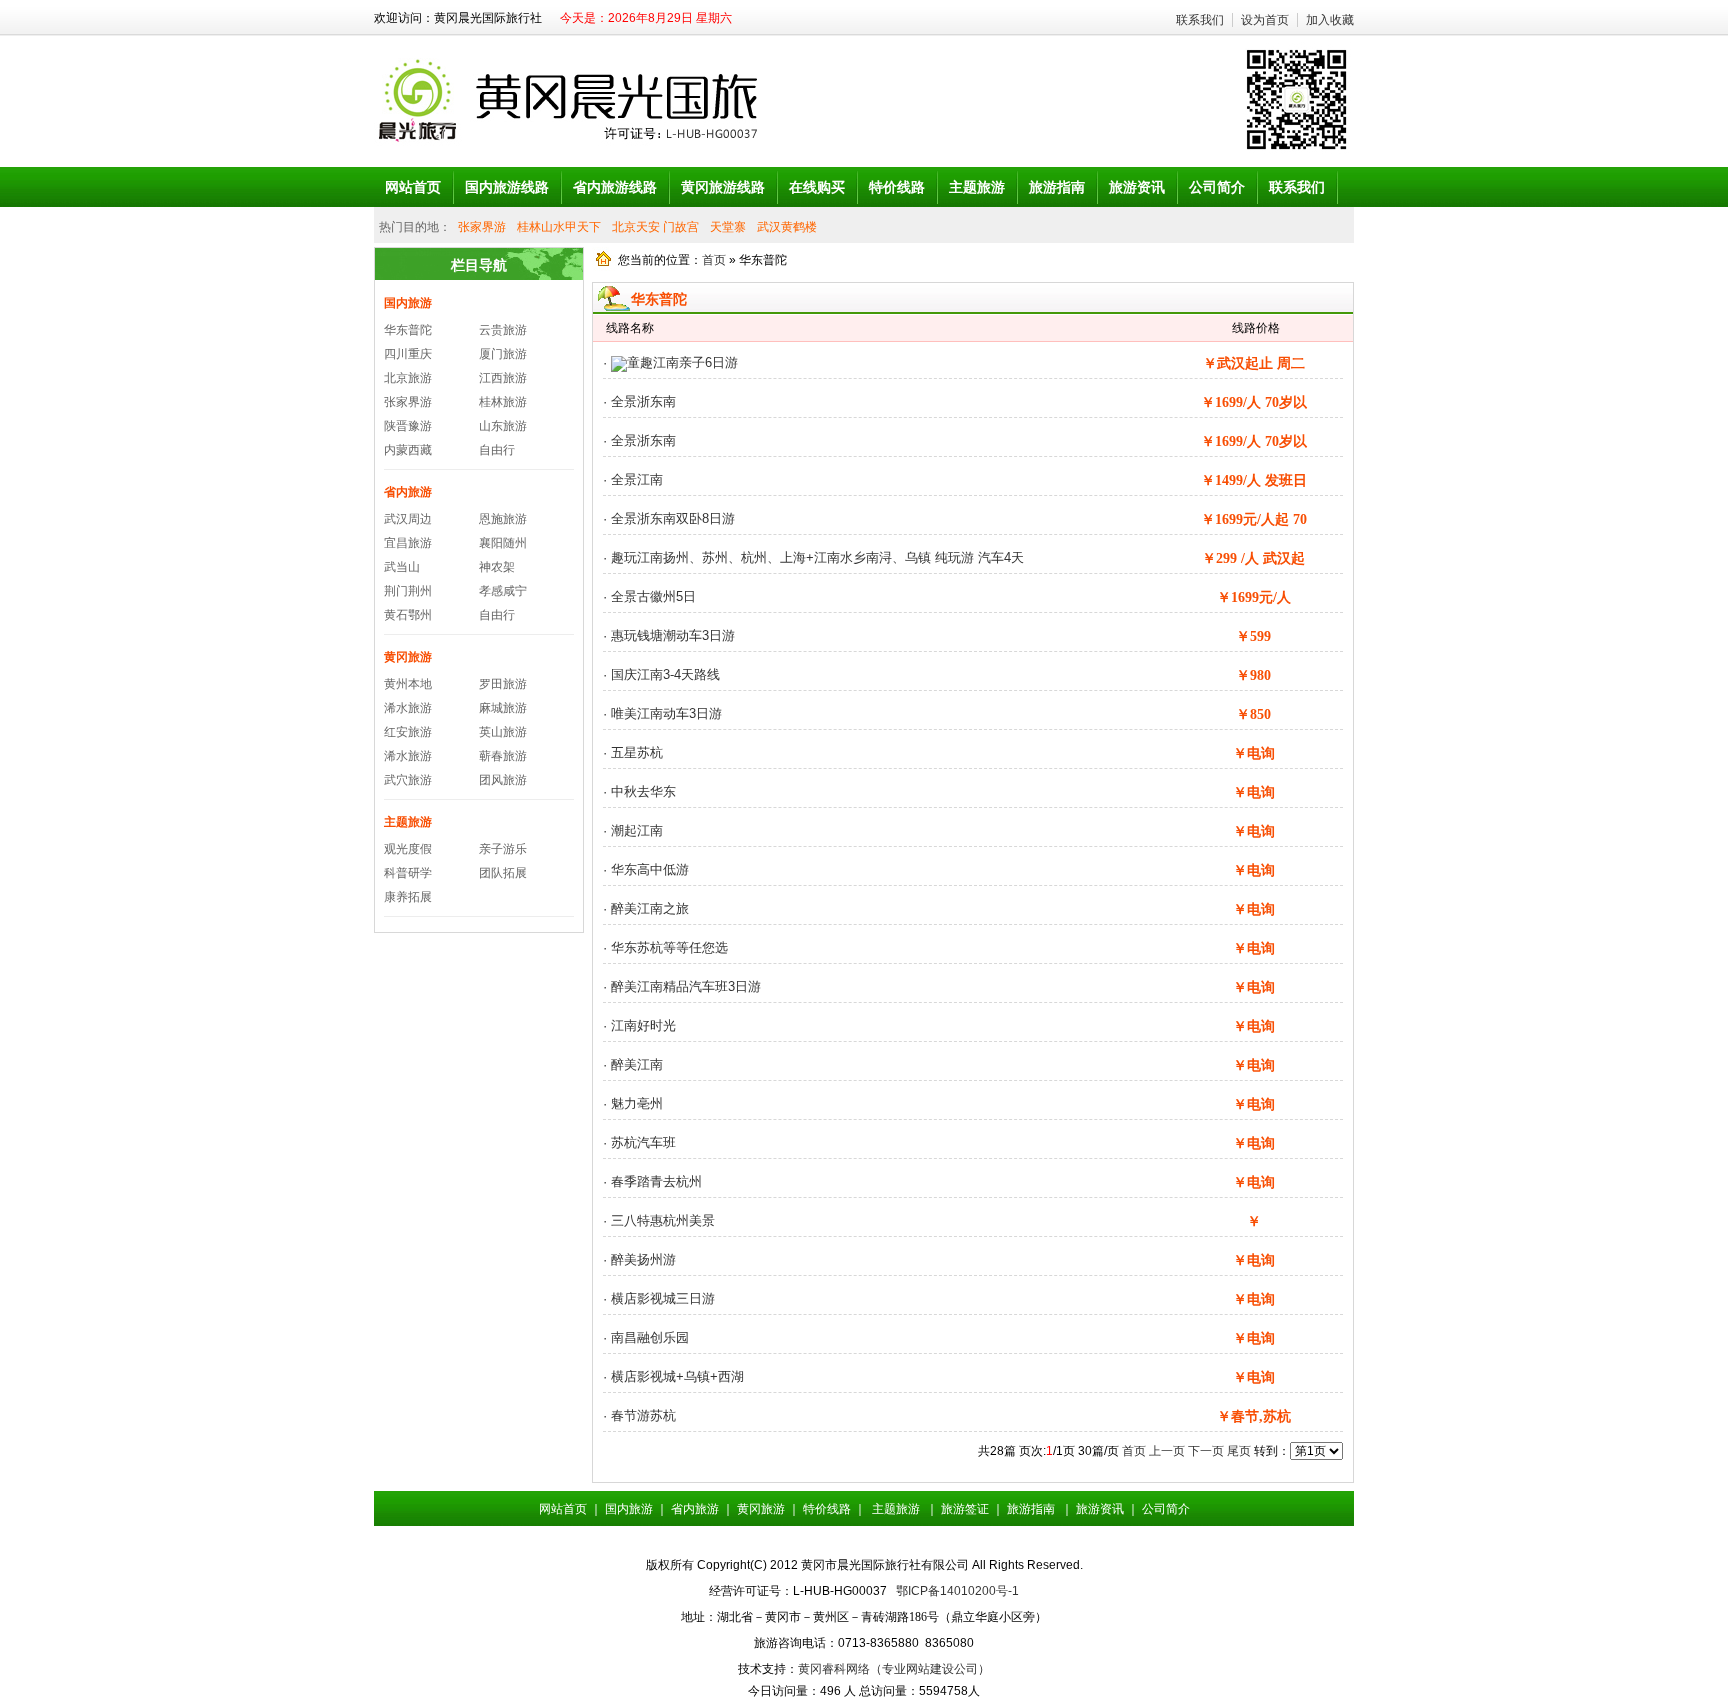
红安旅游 (408, 732)
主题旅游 (408, 822)
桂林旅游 (503, 402)
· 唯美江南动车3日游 (662, 713)
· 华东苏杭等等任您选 (665, 947)
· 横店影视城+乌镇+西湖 (673, 1376)
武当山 (402, 567)
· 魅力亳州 (633, 1103)
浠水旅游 (408, 708)
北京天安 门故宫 (655, 227)
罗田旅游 (503, 684)
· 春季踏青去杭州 (652, 1181)
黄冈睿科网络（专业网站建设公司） (894, 1669)
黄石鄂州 (408, 615)
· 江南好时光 (639, 1025)
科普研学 (408, 873)
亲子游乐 (503, 849)
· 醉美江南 (633, 1064)
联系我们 (1200, 20)
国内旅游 (408, 303)
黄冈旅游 (408, 657)
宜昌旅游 (408, 543)
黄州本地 (408, 684)
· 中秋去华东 (639, 791)
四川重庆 (408, 354)
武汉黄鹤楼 (787, 227)
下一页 (1206, 1451)
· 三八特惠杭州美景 (659, 1220)
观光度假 (408, 849)
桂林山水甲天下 (559, 227)
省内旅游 (408, 492)
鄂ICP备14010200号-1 (957, 1591)
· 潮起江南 (633, 830)
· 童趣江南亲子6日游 (670, 362)
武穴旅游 (408, 780)
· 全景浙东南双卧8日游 (669, 518)
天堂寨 (728, 227)
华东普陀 (408, 330)
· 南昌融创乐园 (646, 1337)
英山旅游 (503, 732)
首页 (714, 260)
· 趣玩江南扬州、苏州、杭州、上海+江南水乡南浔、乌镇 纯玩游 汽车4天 (813, 557)
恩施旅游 (503, 519)
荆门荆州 (408, 591)
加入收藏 (1330, 20)
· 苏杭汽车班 (639, 1142)
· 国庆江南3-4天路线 (661, 674)
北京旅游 (408, 378)
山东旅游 (503, 426)
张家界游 (482, 227)
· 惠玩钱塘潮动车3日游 (669, 635)
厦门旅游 (503, 354)
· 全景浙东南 (639, 401)
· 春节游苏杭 (639, 1415)
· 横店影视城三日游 (659, 1298)
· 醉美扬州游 (639, 1259)
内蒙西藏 (408, 450)
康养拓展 (408, 897)
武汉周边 (408, 519)
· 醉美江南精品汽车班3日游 (682, 986)
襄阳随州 (503, 543)
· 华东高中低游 (646, 869)
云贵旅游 (503, 330)
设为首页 (1265, 20)
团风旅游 (503, 780)
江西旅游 (503, 378)
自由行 (497, 450)
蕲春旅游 (503, 756)
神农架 (497, 567)
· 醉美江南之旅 (646, 908)
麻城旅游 (503, 708)
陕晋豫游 (408, 426)
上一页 (1167, 1451)
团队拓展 (503, 873)
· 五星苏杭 (633, 752)
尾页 (1239, 1451)
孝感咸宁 (503, 591)
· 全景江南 (633, 479)
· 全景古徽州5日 (649, 596)
